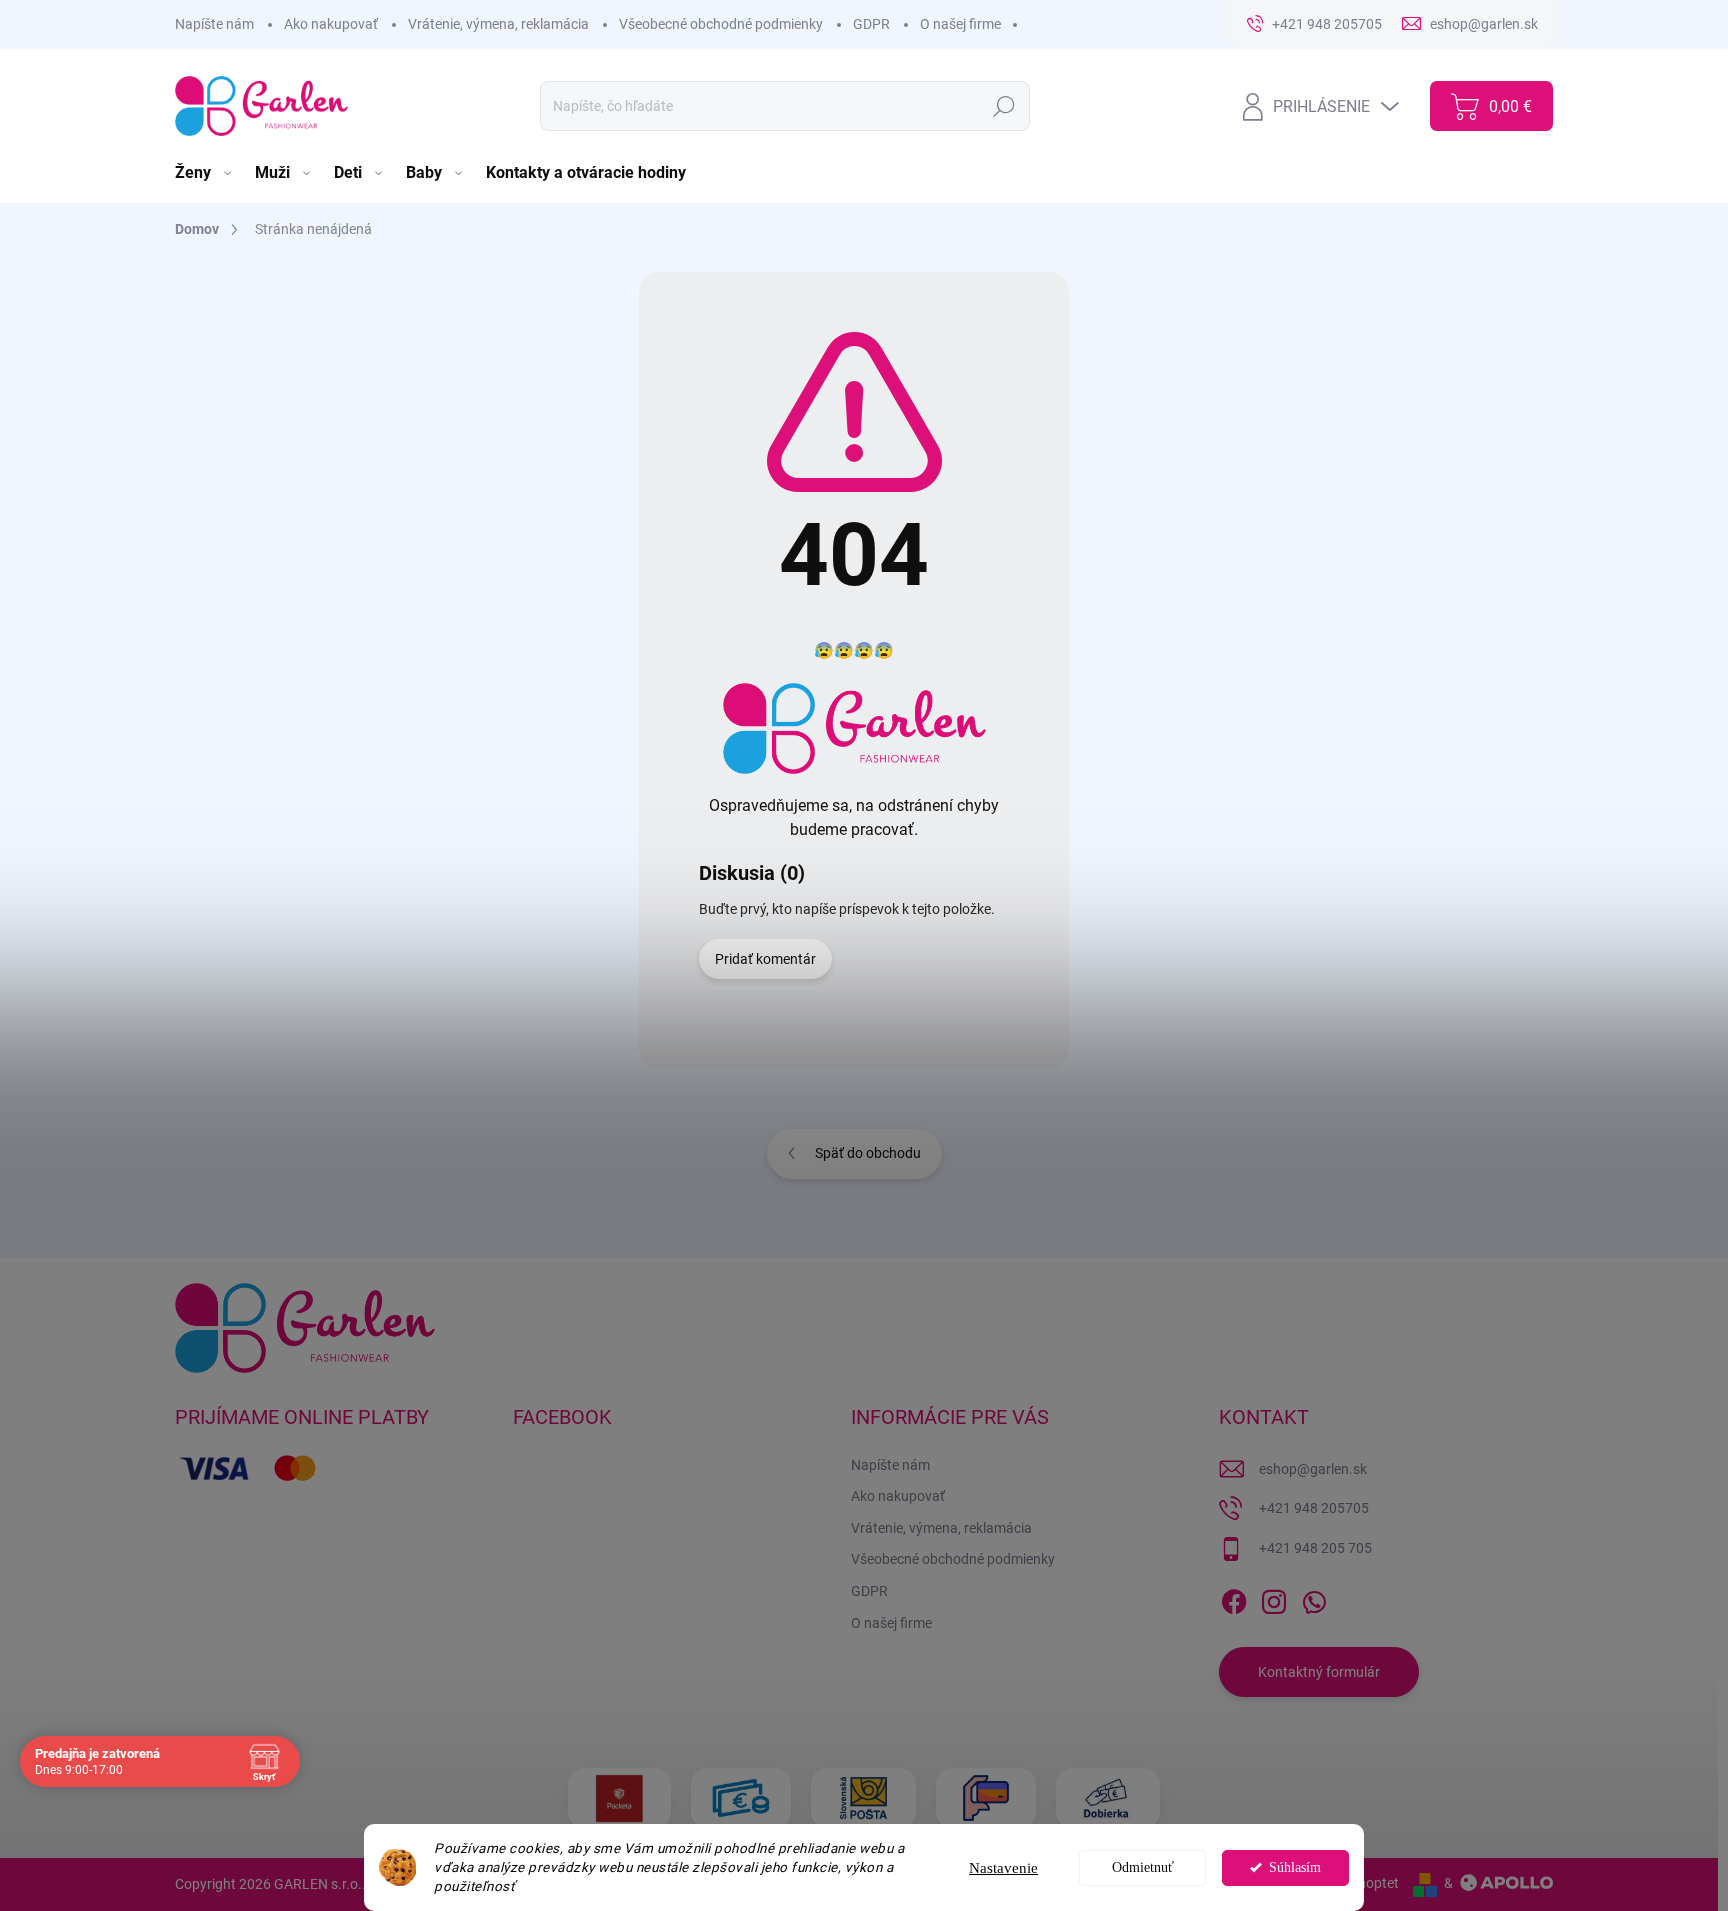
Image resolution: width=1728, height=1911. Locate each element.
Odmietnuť (1143, 1867)
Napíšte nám (214, 24)
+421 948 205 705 (1315, 1548)
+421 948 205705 (1314, 1508)
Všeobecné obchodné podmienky (721, 24)
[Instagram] (1274, 1598)
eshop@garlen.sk (1313, 1469)
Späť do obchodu (868, 1153)
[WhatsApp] (1314, 1598)
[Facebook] (1234, 1598)
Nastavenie (1003, 1868)
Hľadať (1004, 106)
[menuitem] (205, 173)
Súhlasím (1295, 1867)
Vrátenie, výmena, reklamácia (498, 24)
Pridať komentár (765, 959)
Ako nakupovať (331, 24)
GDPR (871, 24)
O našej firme (960, 24)
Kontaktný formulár (1319, 1672)
